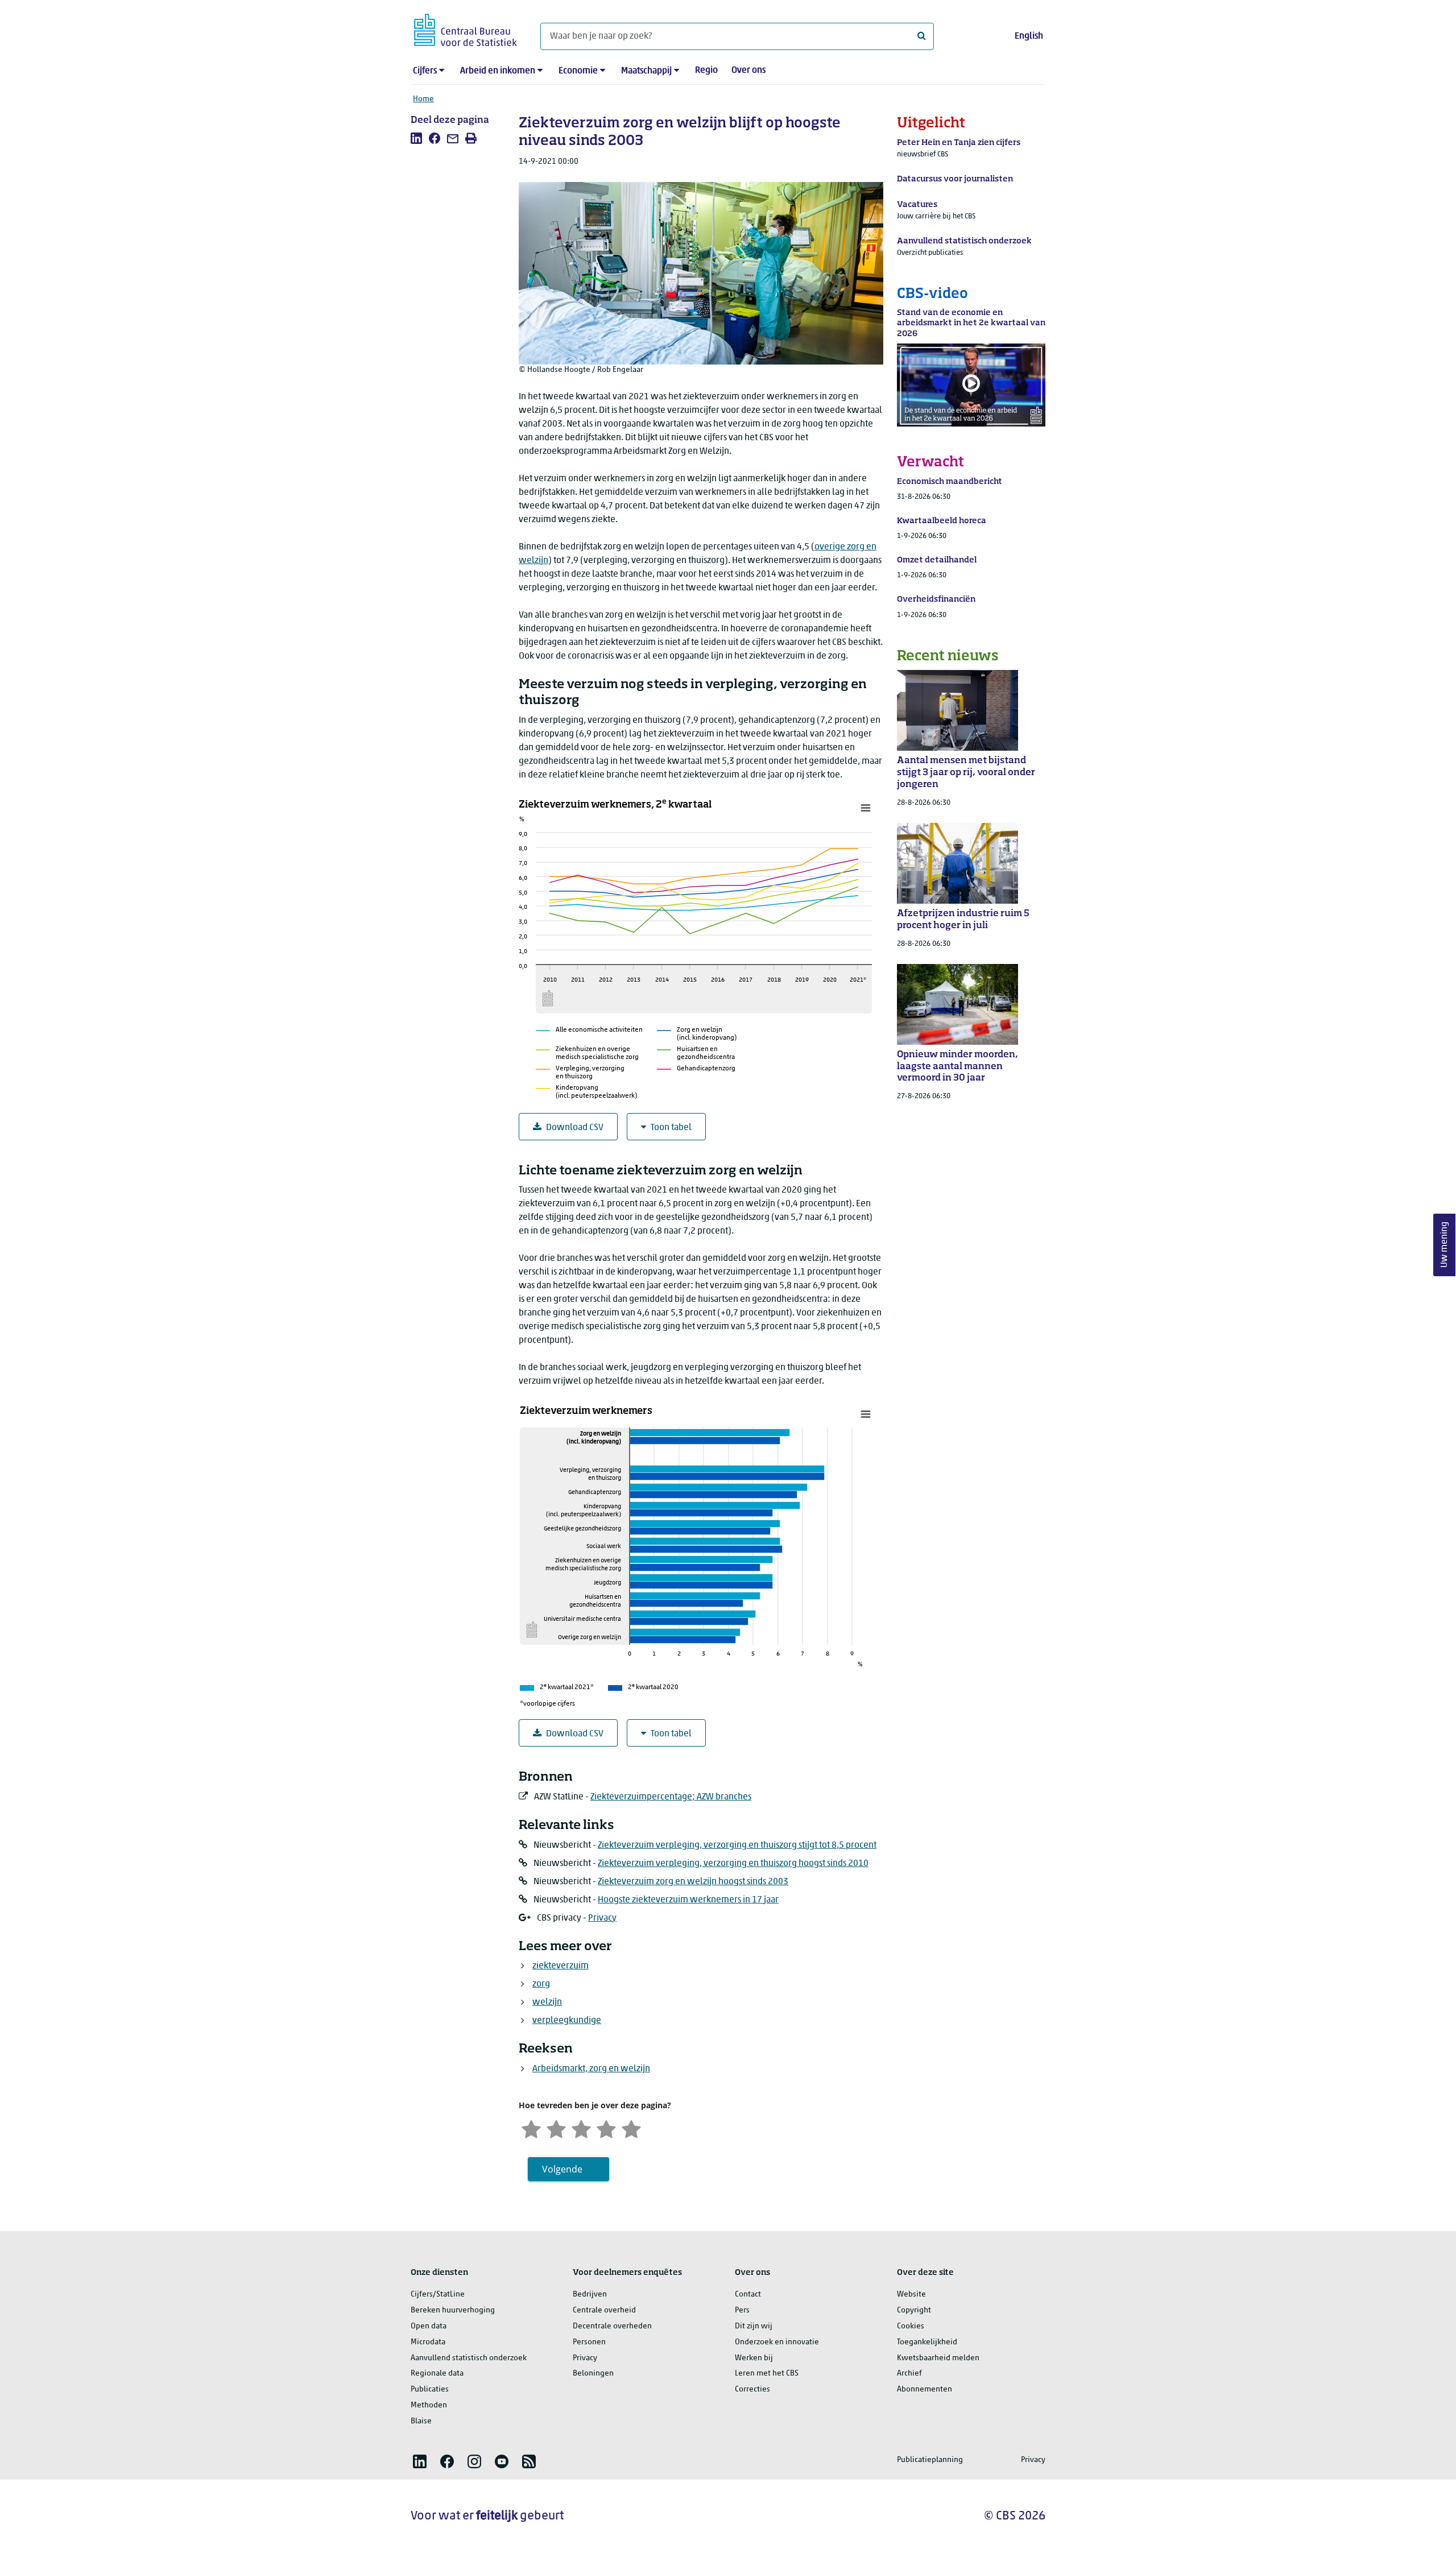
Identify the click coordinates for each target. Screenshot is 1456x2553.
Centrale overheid (604, 2310)
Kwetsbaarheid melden (938, 2358)
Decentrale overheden (612, 2326)
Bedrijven (590, 2295)
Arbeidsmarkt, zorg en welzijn (591, 2069)
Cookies (911, 2326)
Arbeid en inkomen (498, 71)
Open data (429, 2326)
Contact (748, 2295)
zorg (541, 1984)
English (1029, 36)
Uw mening (1445, 1245)
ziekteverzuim (561, 1966)
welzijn (547, 2002)
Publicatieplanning (930, 2460)
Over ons (748, 71)
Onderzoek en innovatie (777, 2342)
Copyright (914, 2310)
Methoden (429, 2405)
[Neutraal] (581, 2128)
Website (911, 2295)
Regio (706, 71)
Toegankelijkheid (927, 2342)
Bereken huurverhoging (453, 2310)
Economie (578, 71)
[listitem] (416, 138)
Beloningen (593, 2374)
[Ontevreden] (556, 2128)
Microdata (428, 2342)
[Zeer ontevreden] (531, 2128)
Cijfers (425, 71)
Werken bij (754, 2358)
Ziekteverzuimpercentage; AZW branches (671, 1797)
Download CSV (575, 1128)
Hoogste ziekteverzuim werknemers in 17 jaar (688, 1900)
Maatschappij (646, 71)
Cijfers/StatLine (438, 2295)
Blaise (421, 2421)
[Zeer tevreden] (631, 2128)
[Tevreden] (606, 2128)
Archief (909, 2374)
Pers (742, 2310)
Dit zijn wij (754, 2326)
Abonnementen (925, 2389)
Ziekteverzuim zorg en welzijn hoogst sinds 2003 (693, 1882)
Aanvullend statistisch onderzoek (469, 2358)
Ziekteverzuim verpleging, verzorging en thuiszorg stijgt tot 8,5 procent (737, 1846)
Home (423, 99)
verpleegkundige (567, 2021)
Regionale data (437, 2374)
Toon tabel (671, 1128)
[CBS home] (466, 28)
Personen (589, 2342)
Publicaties (430, 2389)
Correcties (752, 2389)
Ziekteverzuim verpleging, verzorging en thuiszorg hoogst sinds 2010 (733, 1864)
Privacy (602, 1918)
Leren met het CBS (767, 2374)
